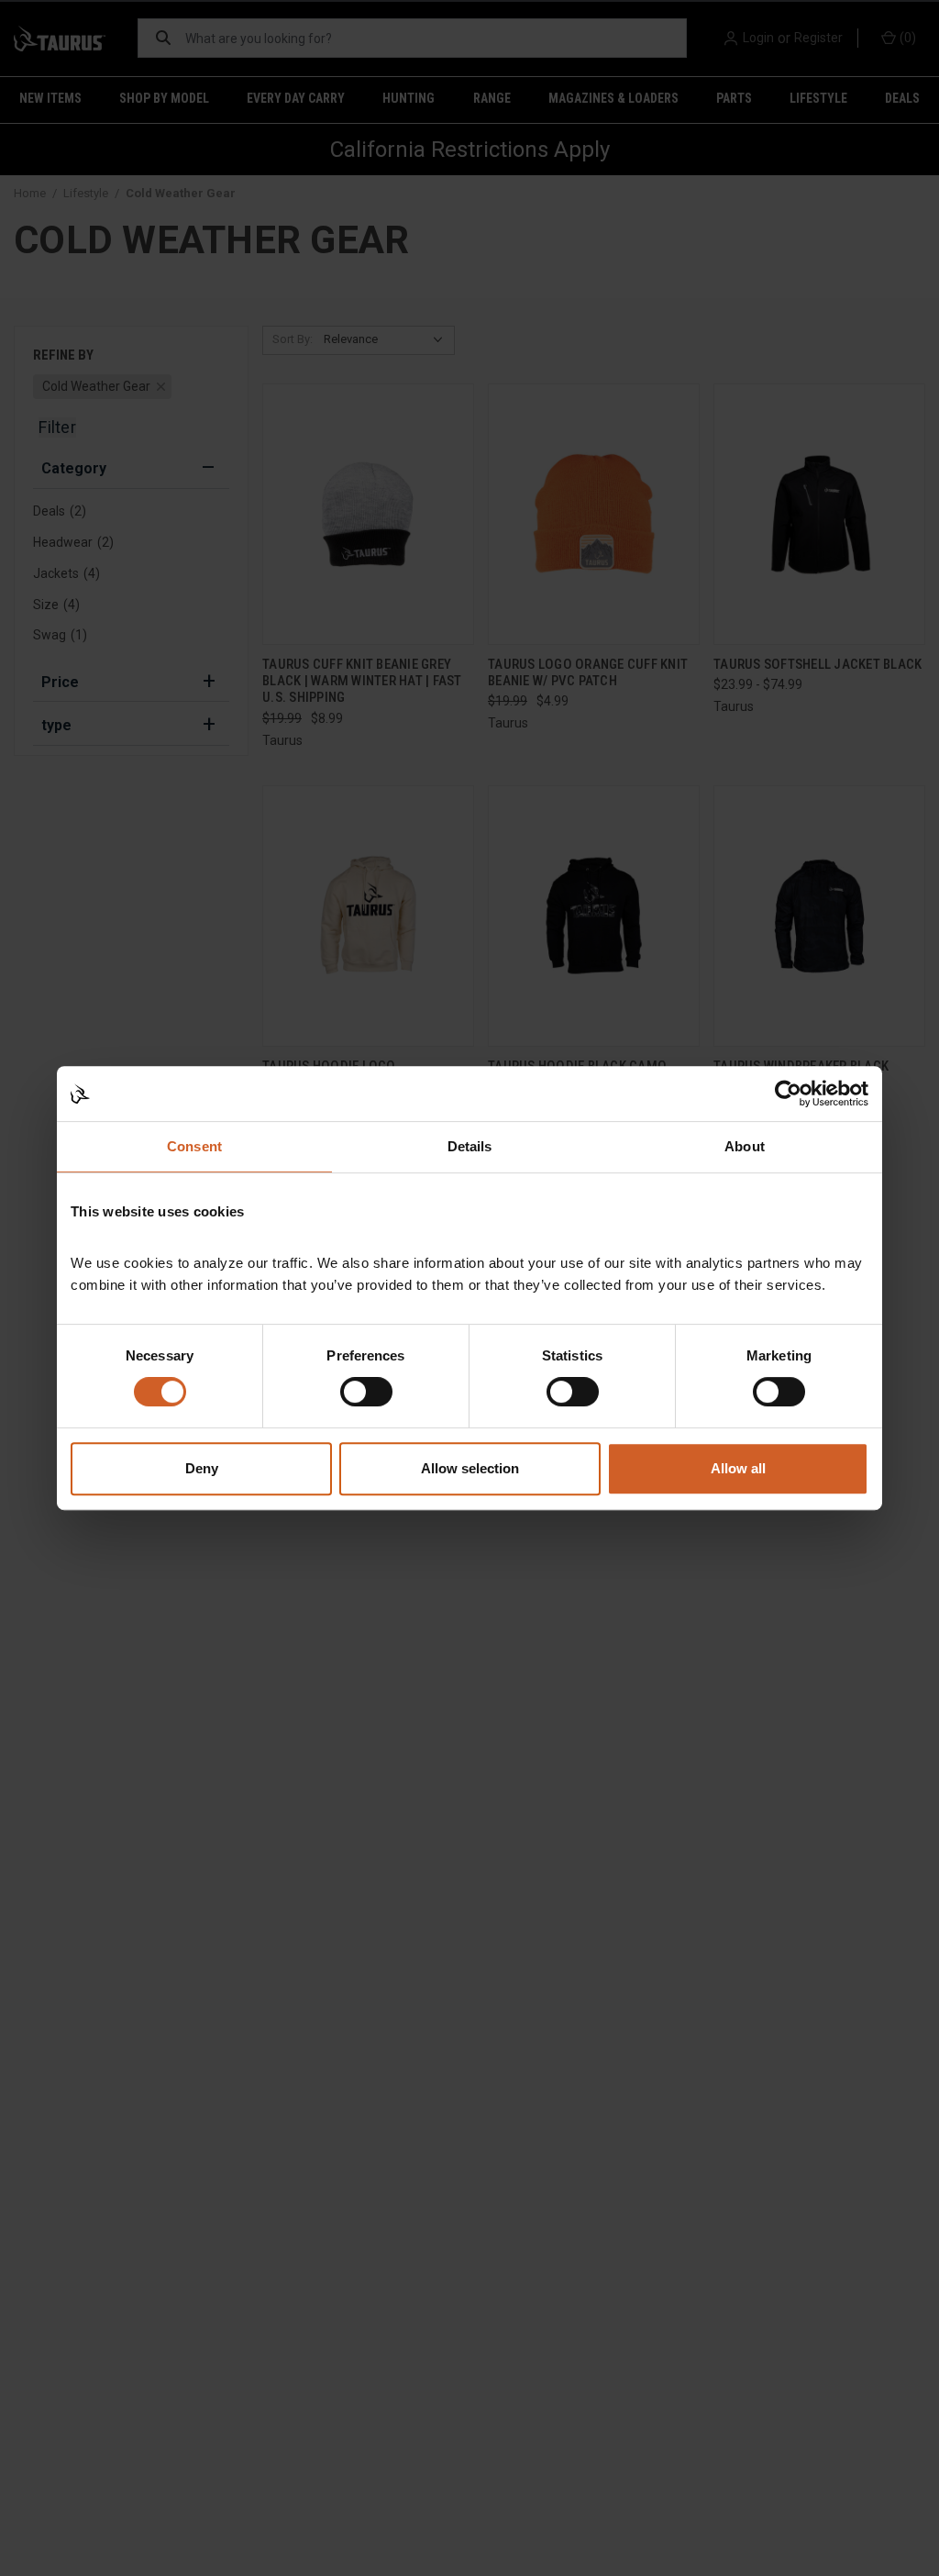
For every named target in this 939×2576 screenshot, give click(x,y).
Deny (202, 1468)
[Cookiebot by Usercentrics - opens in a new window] (788, 1094)
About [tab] (745, 1146)
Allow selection (470, 1468)
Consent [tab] (194, 1146)
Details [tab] (470, 1146)
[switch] (366, 1392)
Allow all (738, 1468)
